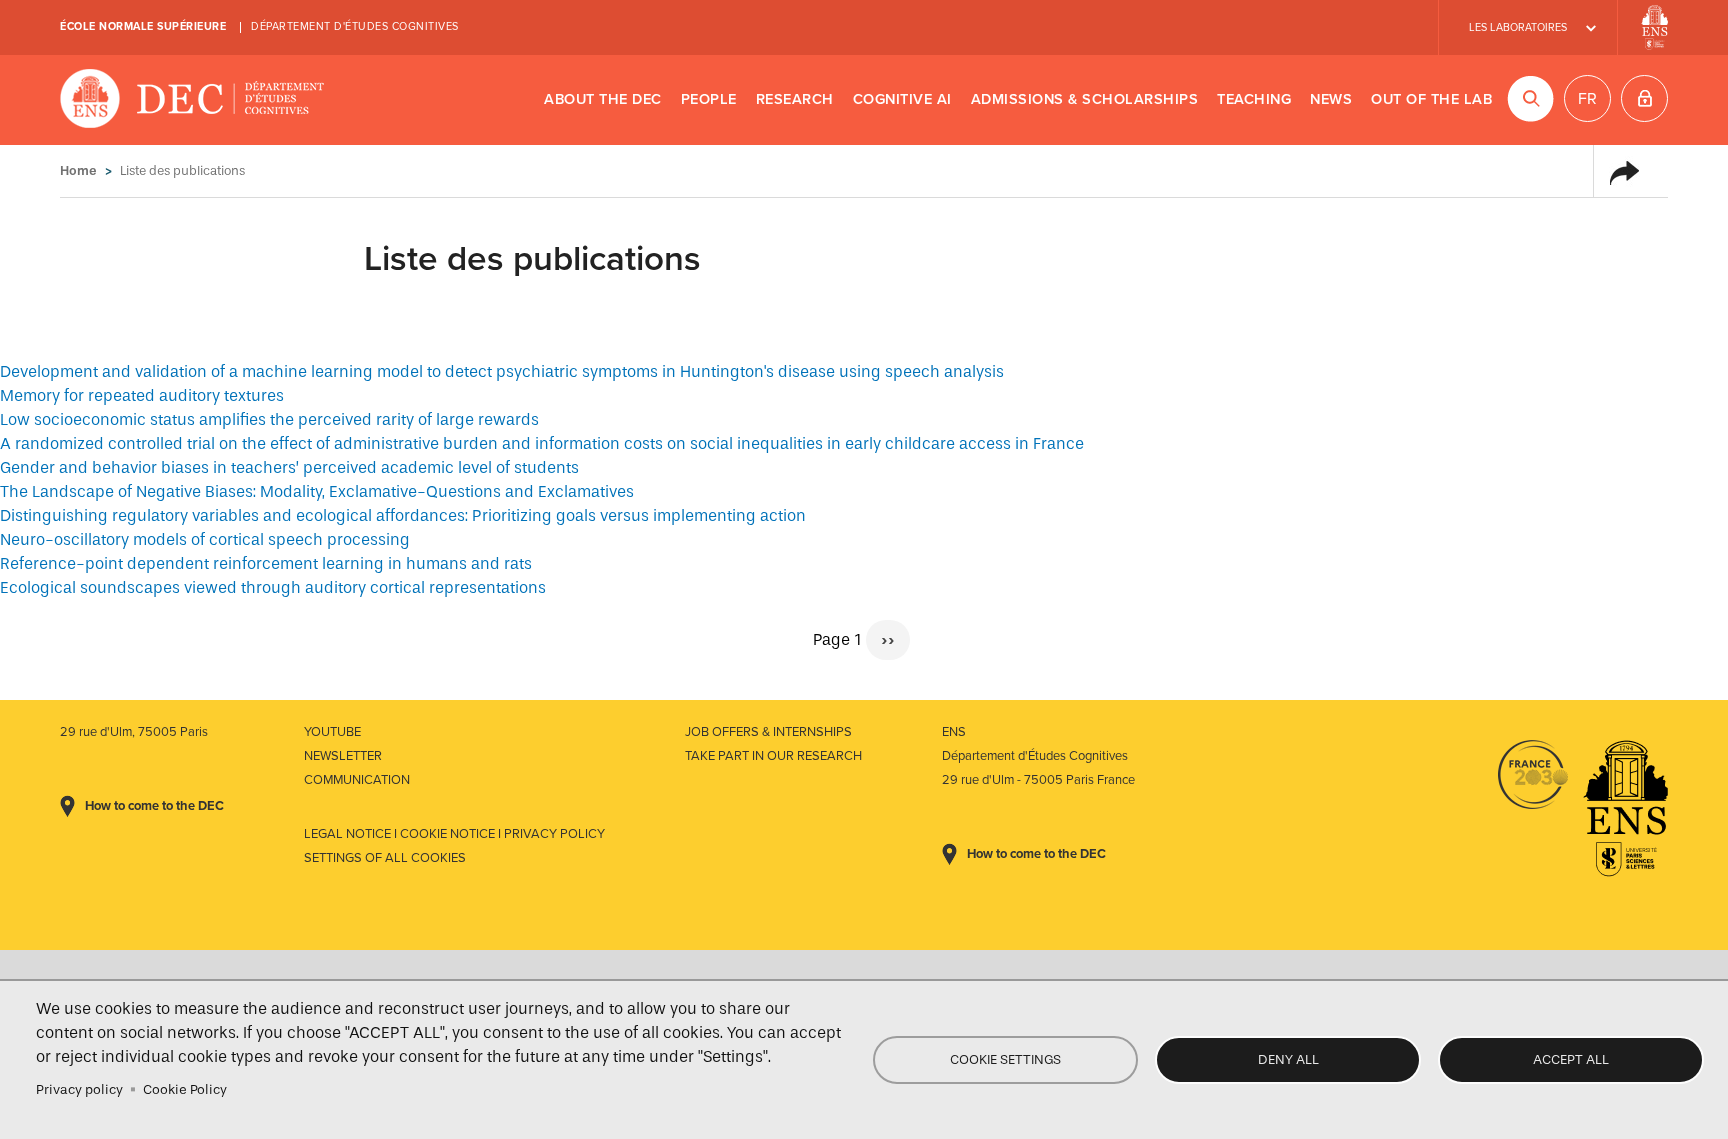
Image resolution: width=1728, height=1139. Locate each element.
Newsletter (343, 756)
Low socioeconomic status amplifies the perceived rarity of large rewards (269, 419)
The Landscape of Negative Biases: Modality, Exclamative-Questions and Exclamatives (317, 491)
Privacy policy (79, 1089)
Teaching (1254, 99)
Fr (1587, 99)
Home (78, 170)
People (709, 99)
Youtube (332, 732)
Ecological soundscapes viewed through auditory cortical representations (273, 587)
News (1331, 99)
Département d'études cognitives (355, 26)
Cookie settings (1005, 1059)
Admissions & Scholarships (1085, 99)
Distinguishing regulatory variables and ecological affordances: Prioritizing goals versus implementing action (403, 515)
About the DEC (603, 99)
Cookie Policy (185, 1089)
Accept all (1571, 1059)
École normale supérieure (143, 26)
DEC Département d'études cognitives (192, 100)
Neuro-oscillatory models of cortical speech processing (205, 539)
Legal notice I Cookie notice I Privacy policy (454, 834)
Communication (357, 780)
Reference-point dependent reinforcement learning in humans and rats (266, 563)
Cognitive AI (902, 99)
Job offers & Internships (768, 732)
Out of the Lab (1431, 99)
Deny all (1288, 1059)
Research (795, 99)
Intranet (1644, 98)
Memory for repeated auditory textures (142, 395)
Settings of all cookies (385, 858)
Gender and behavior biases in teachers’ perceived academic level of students (289, 467)
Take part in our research (773, 756)
